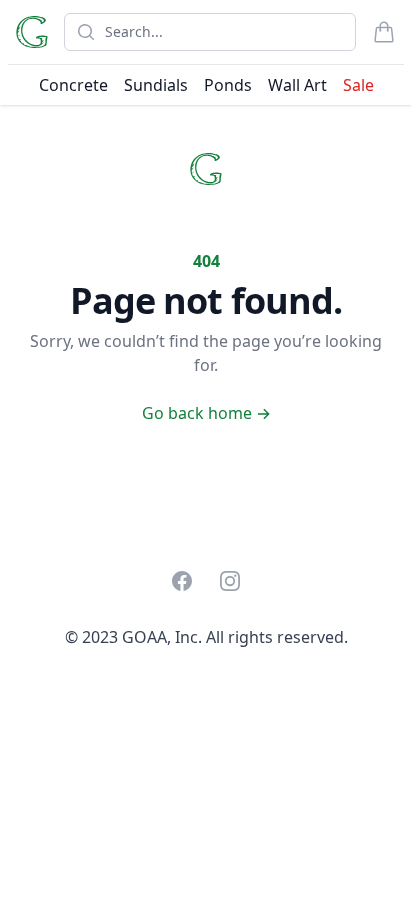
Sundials (156, 85)
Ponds (228, 85)
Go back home (206, 413)
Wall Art (297, 85)
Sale (358, 85)
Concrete (73, 85)
